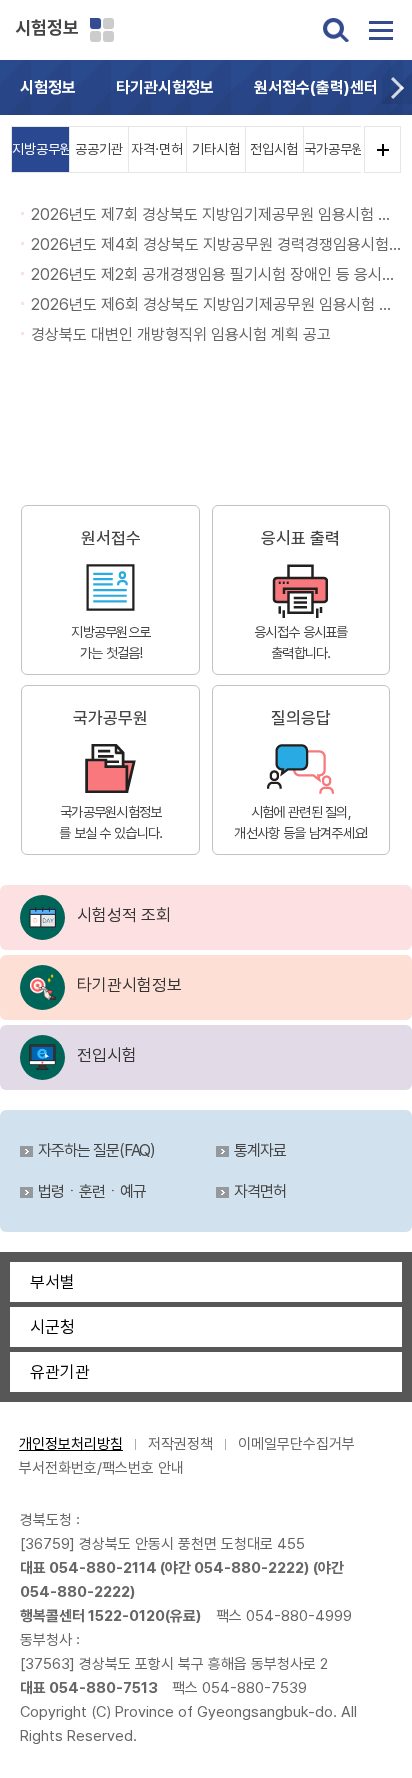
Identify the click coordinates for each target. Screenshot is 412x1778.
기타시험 (216, 149)
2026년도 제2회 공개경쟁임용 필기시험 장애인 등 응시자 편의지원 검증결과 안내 (216, 274)
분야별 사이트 (102, 30)
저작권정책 (180, 1444)
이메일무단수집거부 (296, 1444)
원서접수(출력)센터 (316, 87)
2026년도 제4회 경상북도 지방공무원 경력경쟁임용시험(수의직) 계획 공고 (216, 244)
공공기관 (99, 149)
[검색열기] (336, 30)
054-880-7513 (103, 1688)
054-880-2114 (103, 1568)
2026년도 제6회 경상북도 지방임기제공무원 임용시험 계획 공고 (216, 304)
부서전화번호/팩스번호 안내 (101, 1468)
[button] (397, 87)
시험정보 (47, 27)
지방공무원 (40, 149)
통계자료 (260, 1151)
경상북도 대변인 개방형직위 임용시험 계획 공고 (181, 334)
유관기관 (60, 1372)
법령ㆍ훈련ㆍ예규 (92, 1192)
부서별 (52, 1282)
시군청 (52, 1327)
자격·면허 (157, 149)
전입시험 (274, 149)
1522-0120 (126, 1616)
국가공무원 (332, 149)
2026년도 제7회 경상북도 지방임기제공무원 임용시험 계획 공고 (216, 214)
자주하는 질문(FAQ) (96, 1151)
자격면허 (260, 1192)
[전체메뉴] (381, 30)
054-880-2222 (249, 1568)
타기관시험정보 (165, 87)
